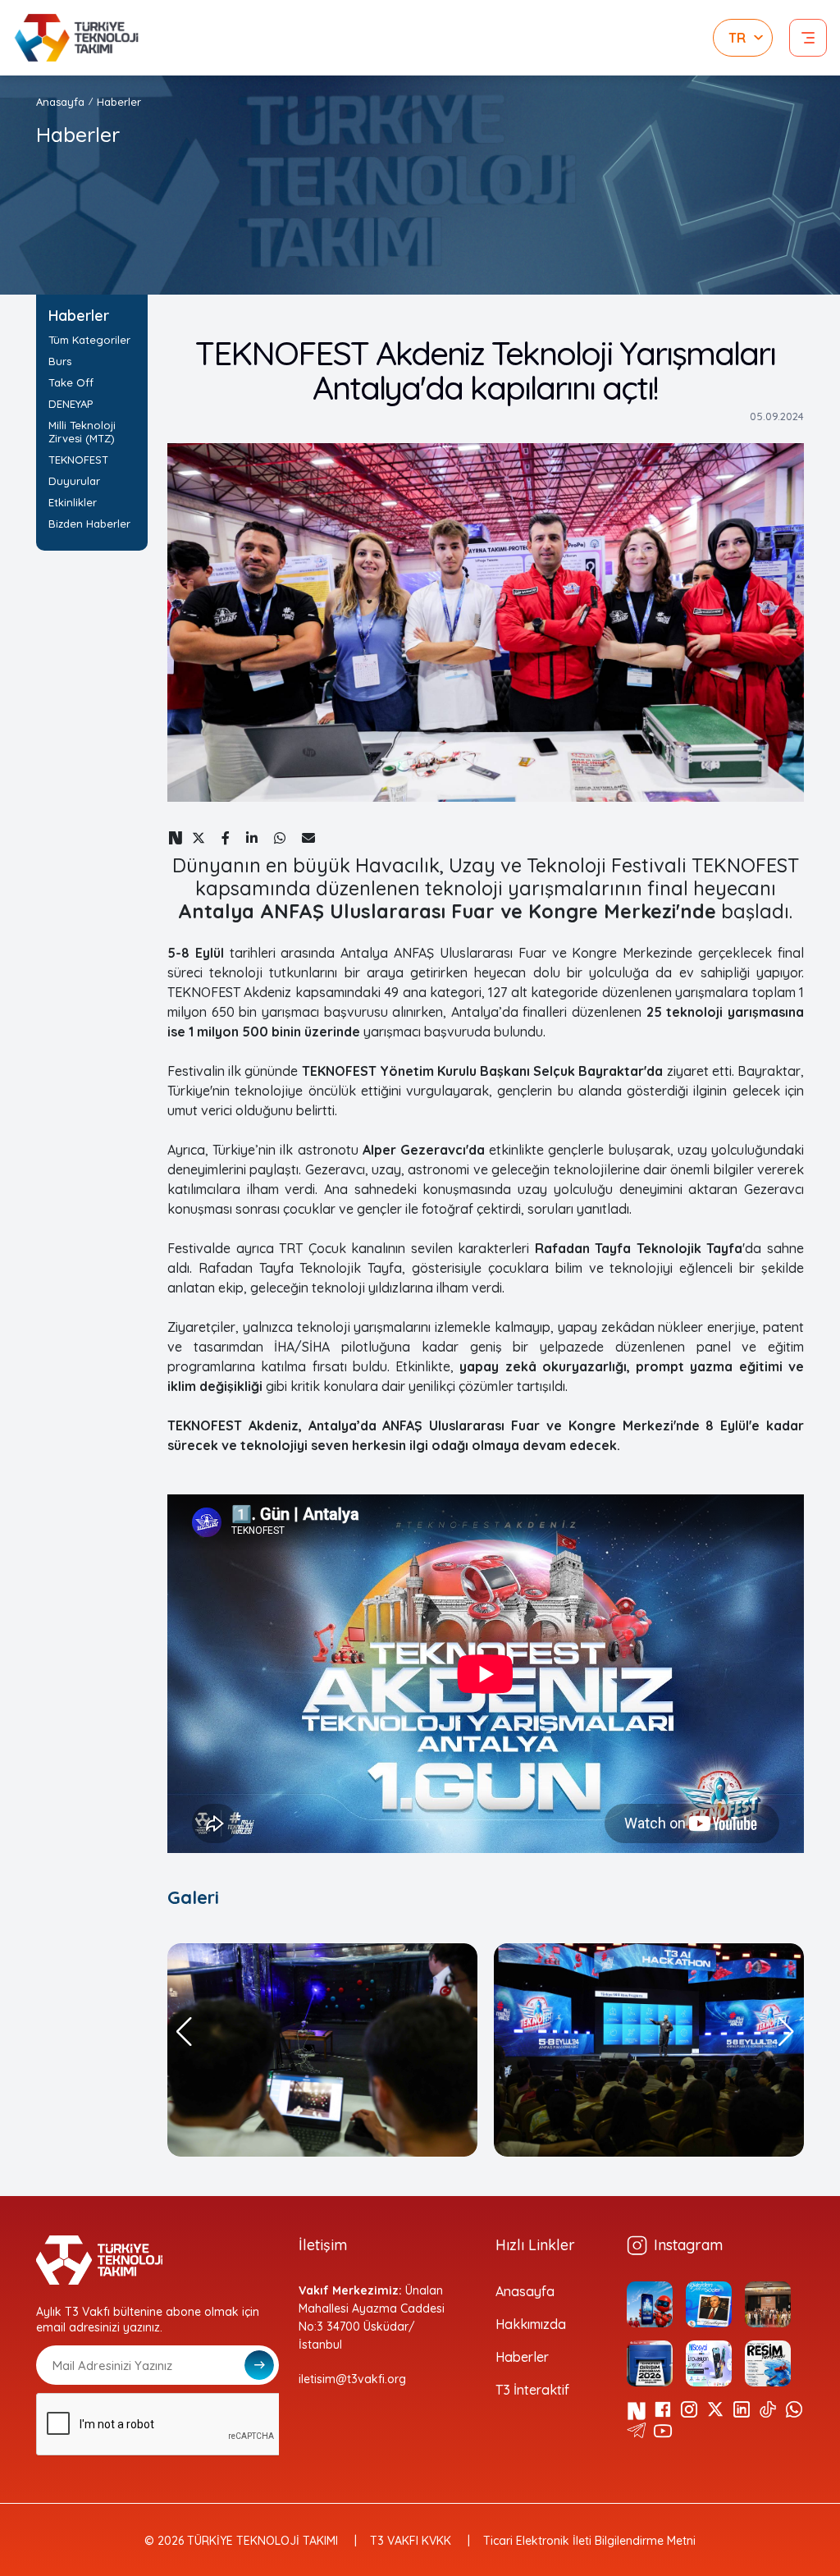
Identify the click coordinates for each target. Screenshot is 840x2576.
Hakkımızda (531, 2324)
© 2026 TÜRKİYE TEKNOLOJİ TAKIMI (241, 2541)
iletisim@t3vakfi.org (352, 2379)
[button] (185, 2032)
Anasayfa (60, 102)
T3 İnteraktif (532, 2390)
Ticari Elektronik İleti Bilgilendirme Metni (589, 2541)
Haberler (522, 2357)
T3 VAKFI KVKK (411, 2541)
